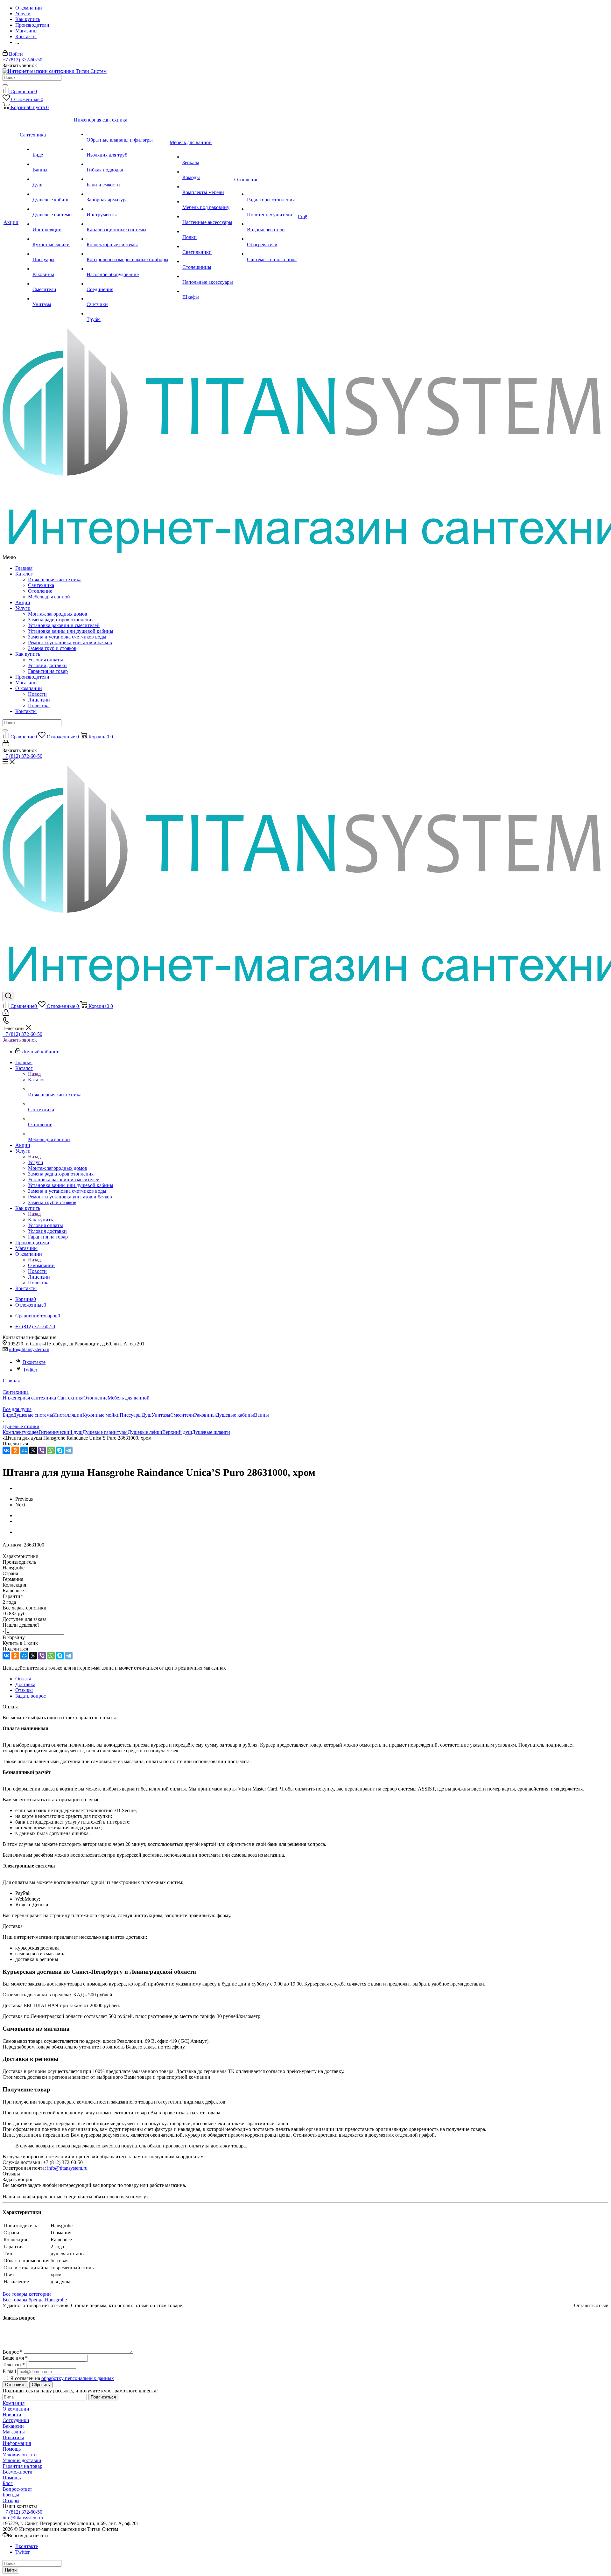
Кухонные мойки (101, 1415)
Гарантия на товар (48, 671)
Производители (32, 677)
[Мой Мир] (24, 1450)
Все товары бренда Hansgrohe (35, 2300)
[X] (33, 1450)
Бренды (11, 2495)
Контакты (26, 711)
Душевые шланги (211, 1432)
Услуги (23, 608)
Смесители (182, 1415)
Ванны (261, 1415)
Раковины (205, 1415)
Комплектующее (21, 1432)
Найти (11, 2570)
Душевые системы (33, 1415)
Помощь (12, 2449)
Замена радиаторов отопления (61, 620)
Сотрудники (16, 2420)
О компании (29, 688)
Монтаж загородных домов (58, 614)
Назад (34, 1074)
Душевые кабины (235, 1415)
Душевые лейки (145, 1432)
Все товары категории (27, 2294)
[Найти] (5, 85)
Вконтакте (34, 1362)
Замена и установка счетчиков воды (67, 637)
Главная (24, 568)
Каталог (24, 574)
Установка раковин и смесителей (64, 625)
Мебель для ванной (49, 597)
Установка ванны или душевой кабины (71, 631)
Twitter (30, 1370)
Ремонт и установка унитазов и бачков (70, 642)
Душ (147, 1415)
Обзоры (11, 2500)
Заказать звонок (20, 1040)
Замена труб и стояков (52, 648)
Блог (8, 2483)
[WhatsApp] (51, 1450)
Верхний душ (177, 1432)
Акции (23, 602)
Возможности (18, 2472)
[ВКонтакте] (6, 1450)
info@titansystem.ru (29, 1349)
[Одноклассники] (15, 1450)
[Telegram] (69, 1450)
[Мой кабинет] (6, 745)
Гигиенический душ (60, 1432)
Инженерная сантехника (55, 579)
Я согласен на (62, 2378)
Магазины (26, 683)
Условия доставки (47, 665)
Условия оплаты (46, 660)
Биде (8, 1415)
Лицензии (39, 700)
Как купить (28, 654)
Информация (17, 2443)
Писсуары (131, 1415)
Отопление (40, 591)
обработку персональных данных (78, 2378)
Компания (14, 2403)
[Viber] (42, 1450)
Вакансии (13, 2426)
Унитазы (161, 1415)
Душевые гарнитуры (105, 1432)
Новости (37, 694)
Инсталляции (68, 1415)
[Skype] (60, 1450)
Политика (39, 705)
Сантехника (41, 585)
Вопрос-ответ (17, 2489)
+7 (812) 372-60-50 (22, 60)
